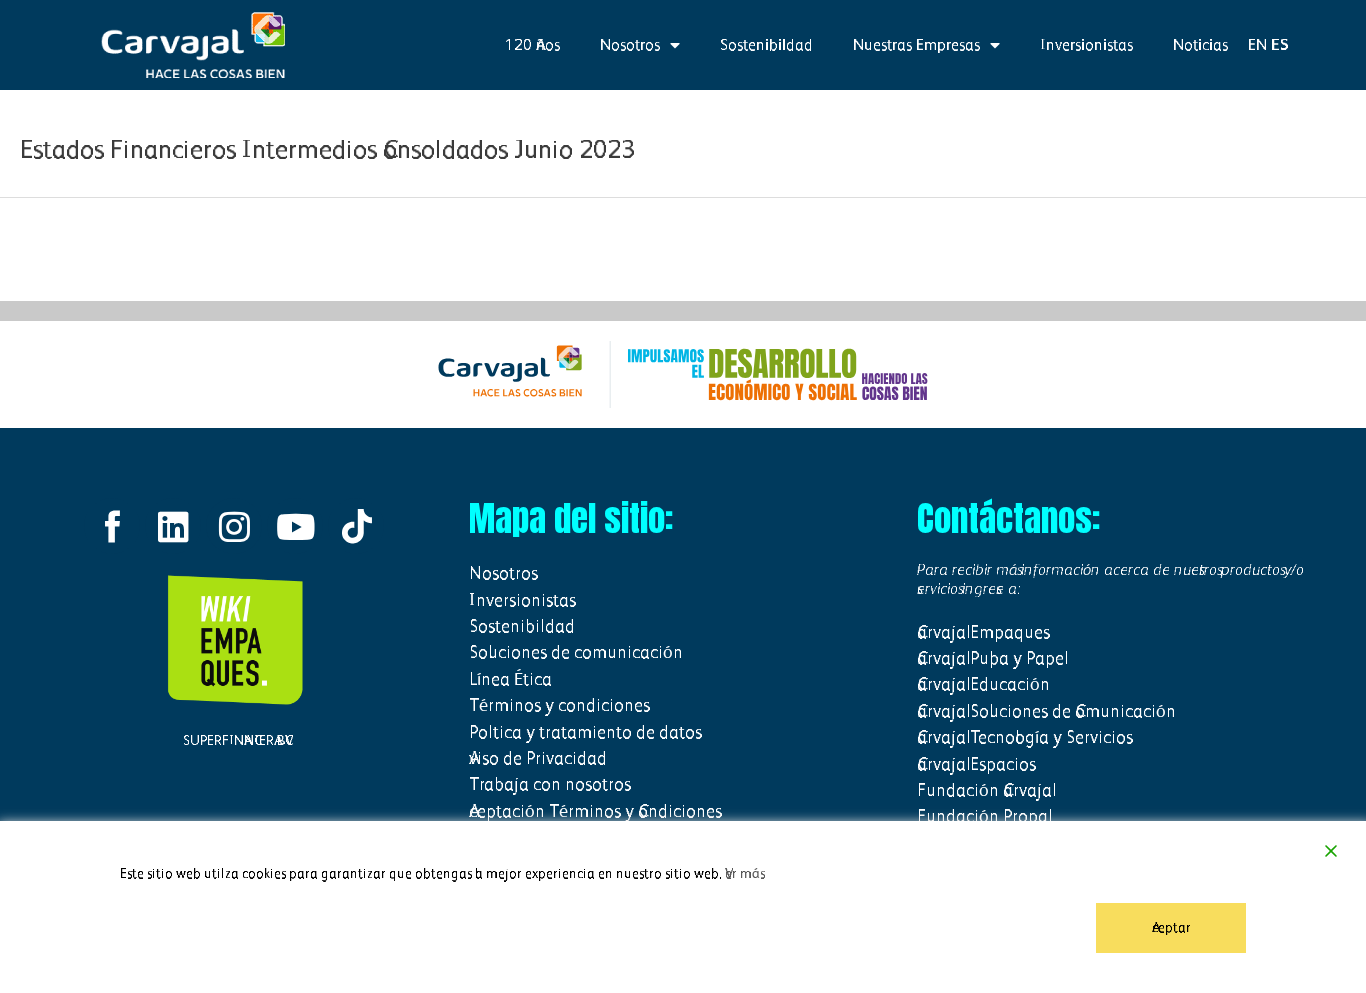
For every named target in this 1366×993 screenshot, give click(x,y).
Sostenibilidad (766, 44)
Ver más (745, 873)
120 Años (532, 44)
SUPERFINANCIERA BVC (234, 740)
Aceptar (1171, 927)
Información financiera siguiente (1258, 248)
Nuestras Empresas (916, 44)
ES (1280, 44)
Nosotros (630, 44)
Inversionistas (1086, 44)
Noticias (1200, 44)
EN (1257, 44)
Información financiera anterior (104, 248)
